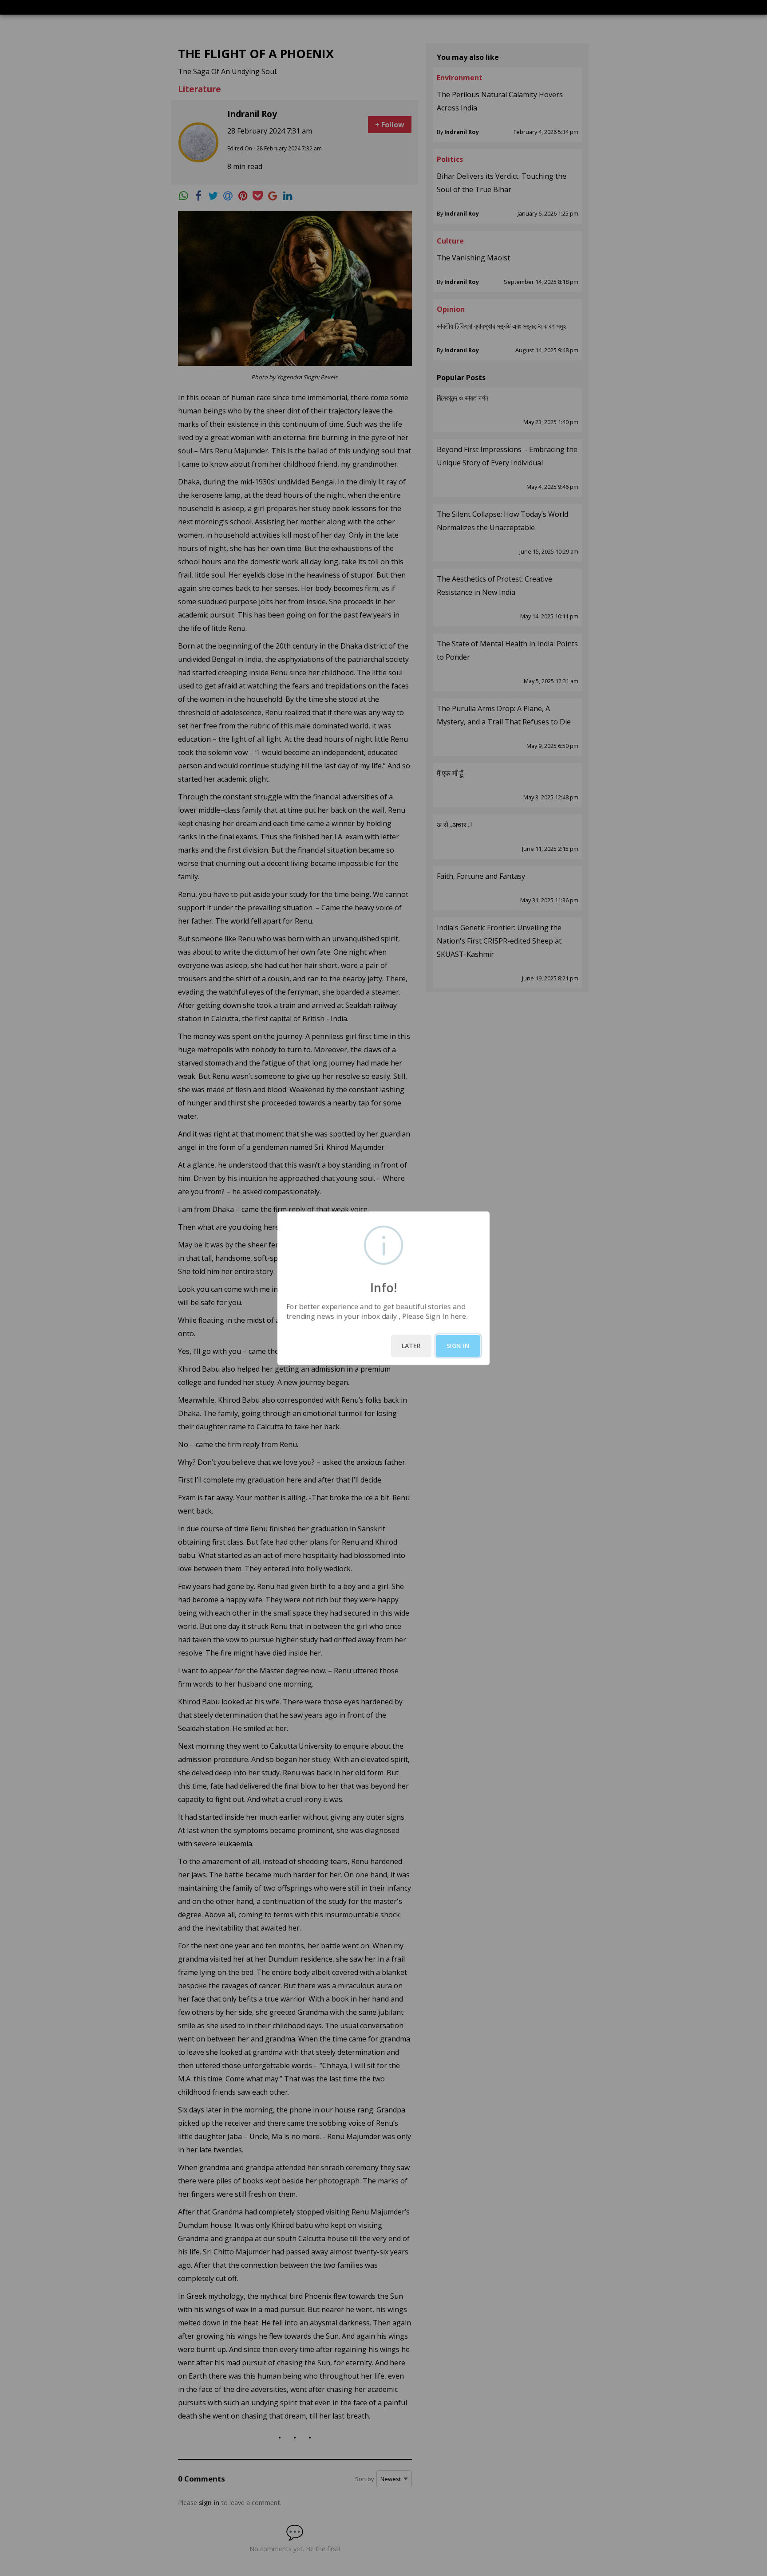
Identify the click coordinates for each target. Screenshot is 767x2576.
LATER (411, 1346)
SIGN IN (458, 1346)
